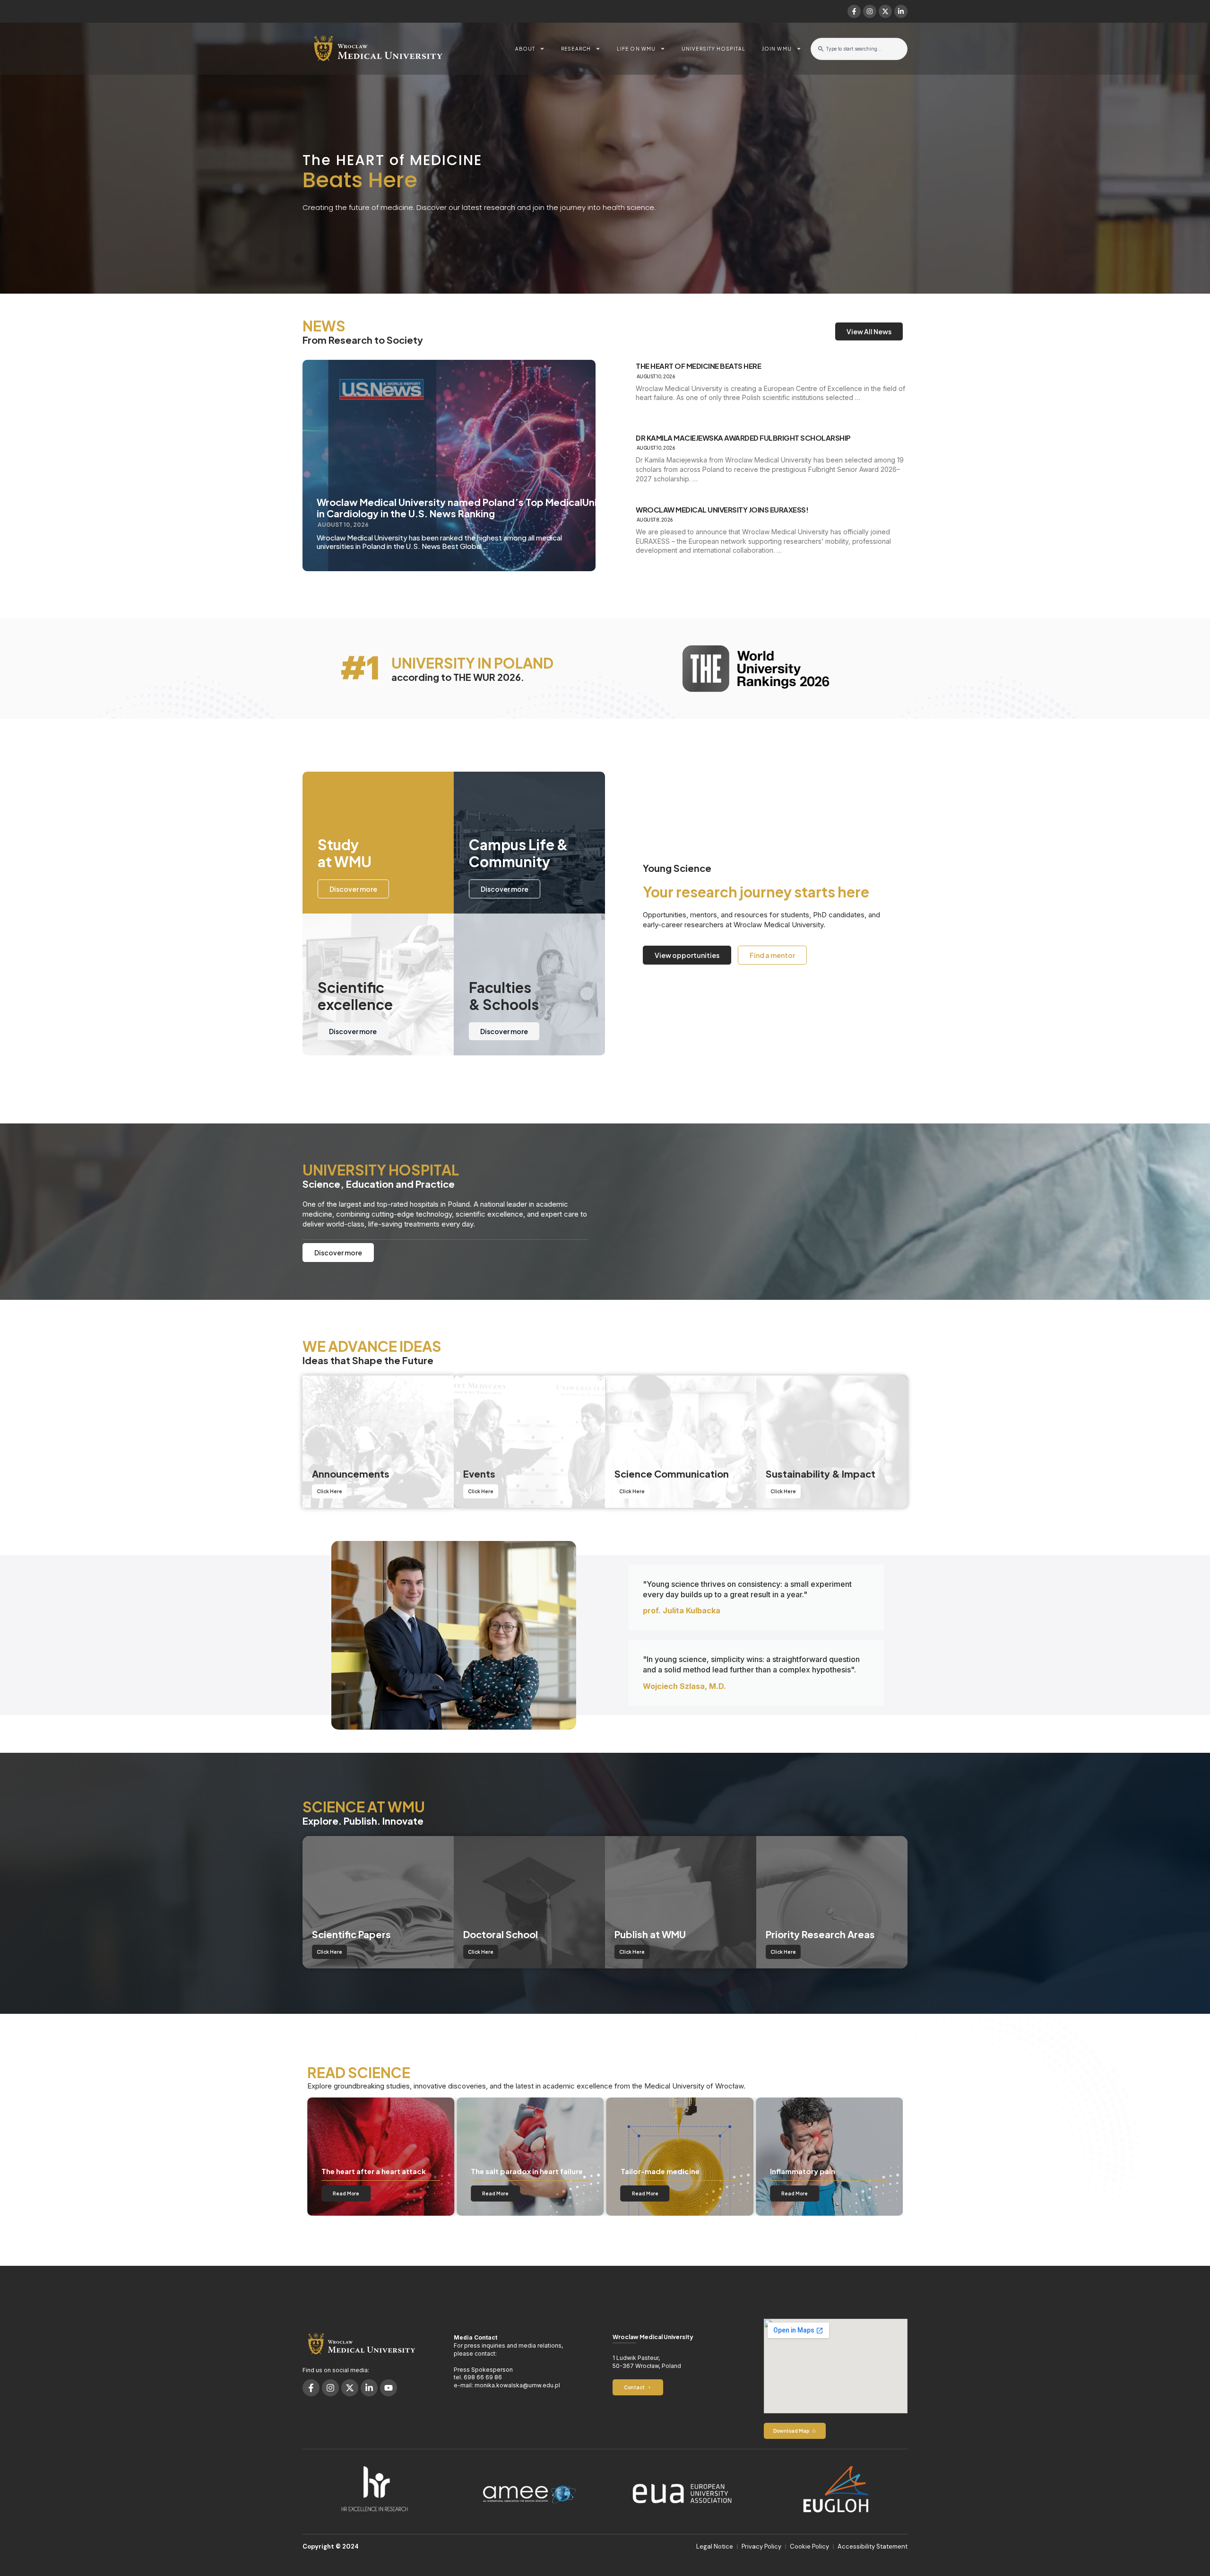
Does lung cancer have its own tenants (674, 2167)
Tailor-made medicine (361, 2171)
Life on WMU (636, 49)
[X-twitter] (885, 11)
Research (576, 49)
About (525, 49)
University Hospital (713, 49)
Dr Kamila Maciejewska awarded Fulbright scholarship (743, 438)
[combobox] (859, 49)
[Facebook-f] (854, 11)
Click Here (329, 1491)
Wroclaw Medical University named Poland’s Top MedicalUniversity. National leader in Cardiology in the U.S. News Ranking (511, 508)
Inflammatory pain (503, 2171)
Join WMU (777, 49)
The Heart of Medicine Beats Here (698, 366)
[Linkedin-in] (901, 11)
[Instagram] (870, 11)
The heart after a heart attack (823, 2171)
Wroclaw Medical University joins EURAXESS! (722, 510)
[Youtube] (389, 2388)
